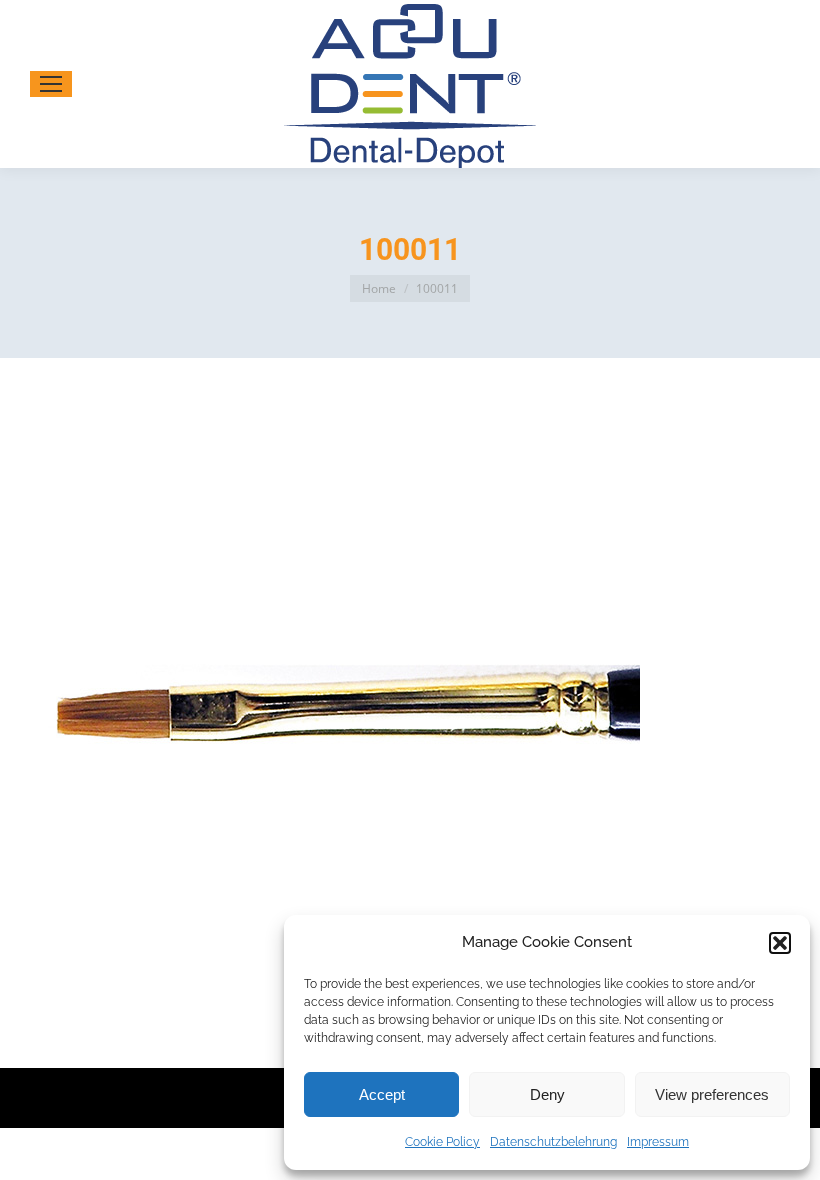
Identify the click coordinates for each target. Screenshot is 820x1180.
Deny (547, 1094)
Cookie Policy (442, 1142)
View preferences (712, 1094)
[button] (780, 943)
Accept (382, 1094)
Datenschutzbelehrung (553, 1142)
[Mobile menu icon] (51, 84)
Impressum (658, 1142)
